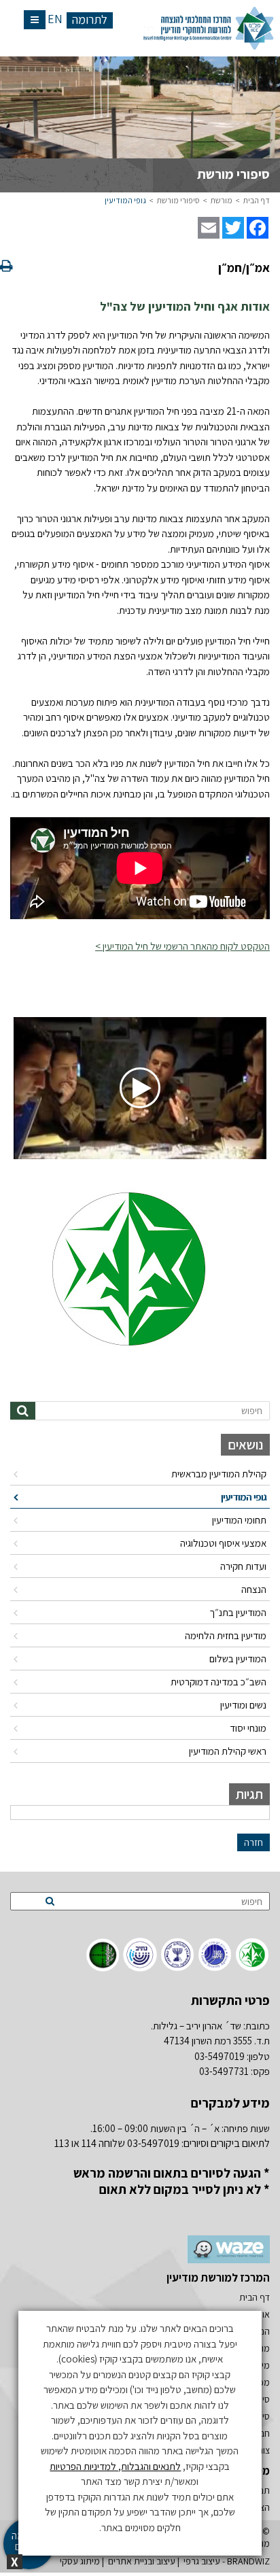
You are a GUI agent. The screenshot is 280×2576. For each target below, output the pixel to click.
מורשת (222, 200)
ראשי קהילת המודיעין (228, 1751)
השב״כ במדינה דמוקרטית (218, 1682)
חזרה (253, 1842)
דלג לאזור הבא (239, 1392)
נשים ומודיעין (243, 1705)
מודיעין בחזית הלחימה (226, 1635)
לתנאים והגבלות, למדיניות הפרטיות (115, 2466)
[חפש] (23, 1411)
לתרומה (90, 20)
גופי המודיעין (125, 200)
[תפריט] (35, 20)
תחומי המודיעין (239, 1520)
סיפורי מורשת (178, 200)
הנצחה (254, 1589)
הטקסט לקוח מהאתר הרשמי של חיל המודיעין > (182, 946)
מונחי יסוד (248, 1728)
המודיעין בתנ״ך (238, 1612)
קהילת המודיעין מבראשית (219, 1474)
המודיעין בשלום (238, 1659)
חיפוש (252, 1410)
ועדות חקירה (243, 1566)
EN (55, 19)
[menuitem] (140, 1474)
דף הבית (257, 200)
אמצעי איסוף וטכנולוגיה (223, 1543)
